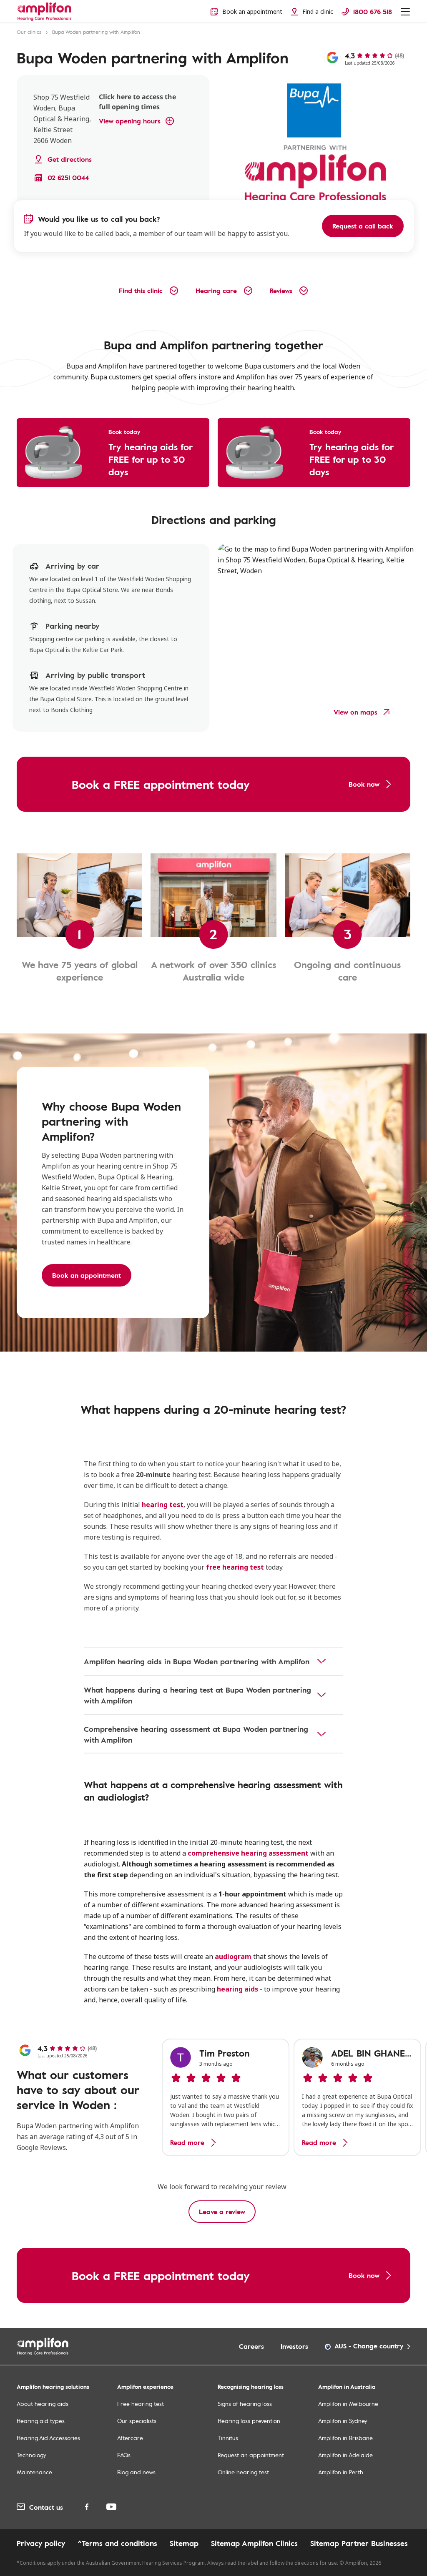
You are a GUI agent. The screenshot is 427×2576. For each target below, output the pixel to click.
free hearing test (235, 1567)
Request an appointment (251, 2455)
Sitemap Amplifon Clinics (254, 2543)
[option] (226, 2097)
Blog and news (136, 2472)
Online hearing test (243, 2472)
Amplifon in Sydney (343, 2421)
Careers (251, 2346)
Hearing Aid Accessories (48, 2438)
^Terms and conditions (117, 2543)
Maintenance (34, 2472)
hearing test (163, 1505)
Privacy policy (41, 2543)
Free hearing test (141, 2404)
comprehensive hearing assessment (248, 1853)
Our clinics (29, 32)
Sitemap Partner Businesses (359, 2543)
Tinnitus (228, 2438)
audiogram (233, 1956)
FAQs (124, 2455)
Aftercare (130, 2438)
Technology (31, 2455)
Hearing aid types (41, 2421)
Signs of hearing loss (245, 2404)
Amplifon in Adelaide (345, 2455)
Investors (294, 2346)
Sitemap (184, 2543)
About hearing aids (43, 2404)
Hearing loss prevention (249, 2421)
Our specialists (137, 2421)
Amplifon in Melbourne (348, 2404)
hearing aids (237, 1989)
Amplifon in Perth (341, 2472)
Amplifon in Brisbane (345, 2438)
